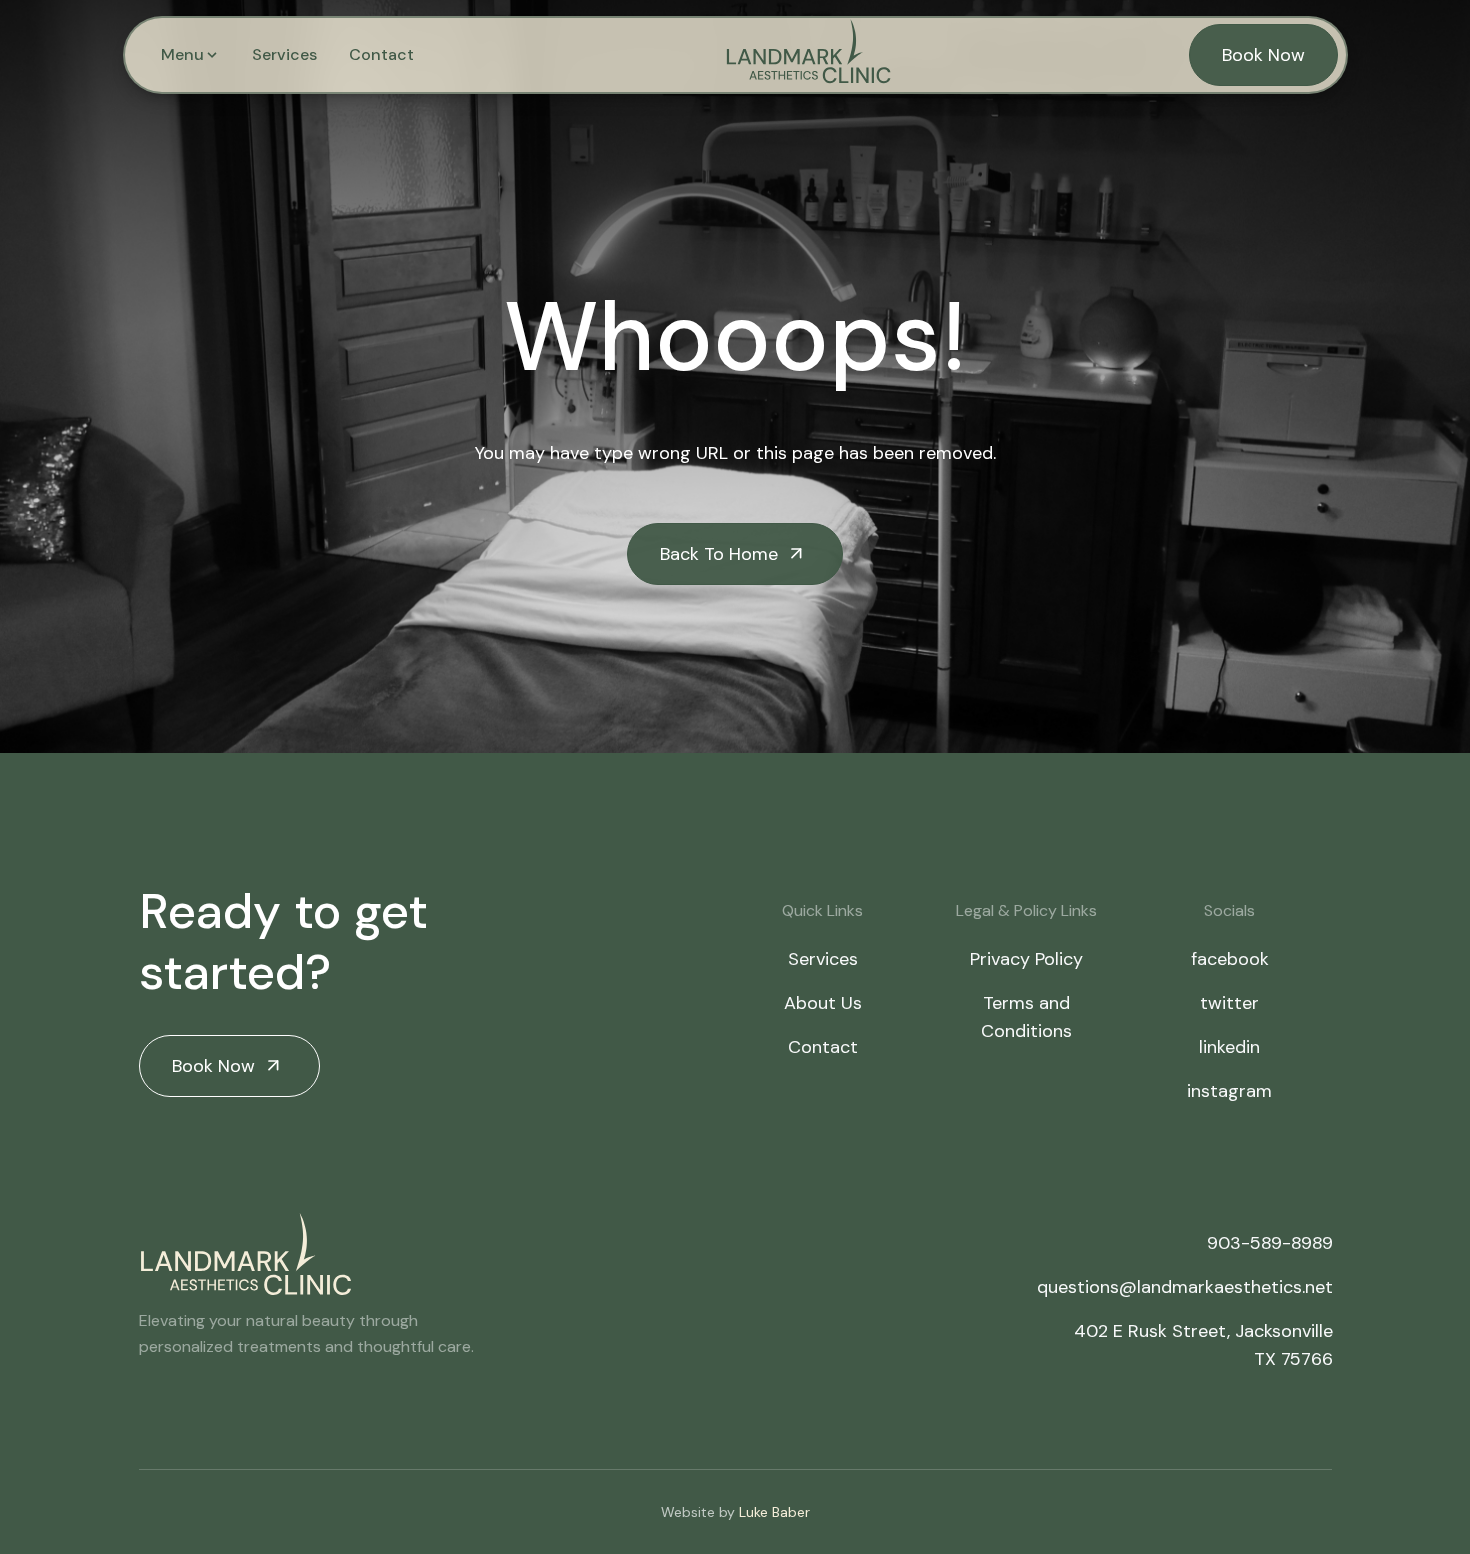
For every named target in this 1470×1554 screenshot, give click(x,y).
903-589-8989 (1270, 1243)
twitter (1229, 1003)
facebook (1230, 959)
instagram (1229, 1091)
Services (284, 54)
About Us (823, 1003)
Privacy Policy (1026, 959)
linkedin (1229, 1047)
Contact (381, 54)
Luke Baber (774, 1512)
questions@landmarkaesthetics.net (1185, 1287)
